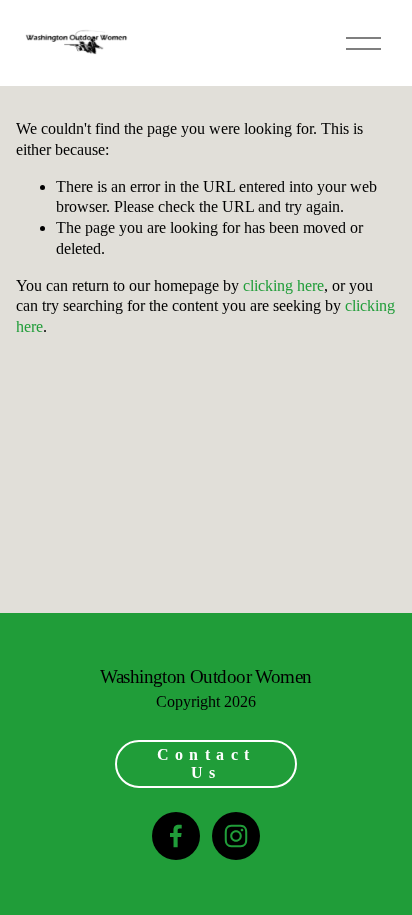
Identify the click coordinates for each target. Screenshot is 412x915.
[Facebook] (176, 836)
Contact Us (206, 763)
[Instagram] (236, 836)
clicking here (283, 285)
